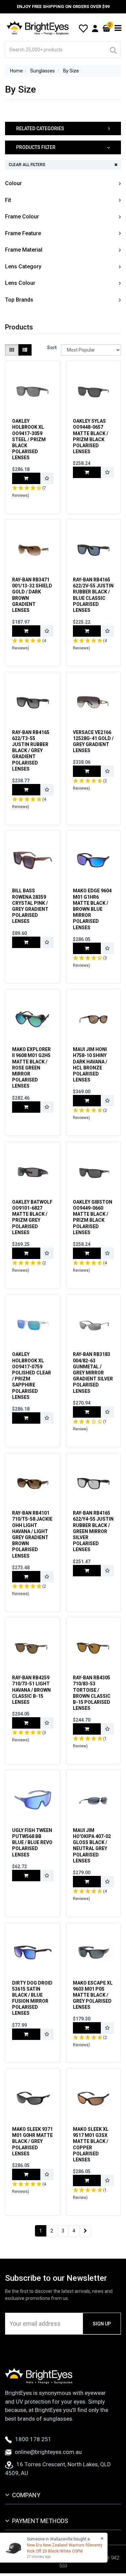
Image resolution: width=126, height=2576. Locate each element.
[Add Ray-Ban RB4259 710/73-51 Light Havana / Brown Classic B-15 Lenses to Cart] (26, 1723)
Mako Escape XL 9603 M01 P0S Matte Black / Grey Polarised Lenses (93, 1995)
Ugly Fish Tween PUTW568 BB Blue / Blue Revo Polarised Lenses (32, 1843)
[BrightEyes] (38, 28)
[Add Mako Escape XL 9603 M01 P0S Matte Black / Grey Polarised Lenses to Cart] (87, 2028)
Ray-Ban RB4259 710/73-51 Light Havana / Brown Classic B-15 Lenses (31, 1690)
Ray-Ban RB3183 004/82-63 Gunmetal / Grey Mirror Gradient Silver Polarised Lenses (93, 1373)
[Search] (113, 50)
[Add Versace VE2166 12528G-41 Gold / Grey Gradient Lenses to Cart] (87, 771)
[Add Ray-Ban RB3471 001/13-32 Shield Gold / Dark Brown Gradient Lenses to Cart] (26, 631)
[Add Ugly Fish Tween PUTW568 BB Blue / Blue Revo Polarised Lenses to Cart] (26, 1876)
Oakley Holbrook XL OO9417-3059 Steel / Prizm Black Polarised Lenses (29, 439)
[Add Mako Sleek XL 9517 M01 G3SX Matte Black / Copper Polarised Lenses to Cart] (87, 2180)
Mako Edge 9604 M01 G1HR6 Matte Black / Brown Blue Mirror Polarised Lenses (92, 909)
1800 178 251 (33, 2439)
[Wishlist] (83, 28)
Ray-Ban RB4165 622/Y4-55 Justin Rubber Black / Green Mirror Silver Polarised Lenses (93, 1531)
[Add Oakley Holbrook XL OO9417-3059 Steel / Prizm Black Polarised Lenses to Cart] (26, 478)
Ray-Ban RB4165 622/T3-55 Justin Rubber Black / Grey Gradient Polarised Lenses (31, 751)
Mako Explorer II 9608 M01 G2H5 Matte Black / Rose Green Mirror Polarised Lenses (31, 1068)
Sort (52, 348)
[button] (63, 129)
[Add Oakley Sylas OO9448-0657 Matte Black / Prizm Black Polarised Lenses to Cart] (87, 472)
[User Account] (95, 28)
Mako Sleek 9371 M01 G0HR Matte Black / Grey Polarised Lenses (32, 2141)
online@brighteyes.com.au (48, 2452)
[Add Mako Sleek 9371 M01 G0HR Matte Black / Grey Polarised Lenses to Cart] (26, 2174)
